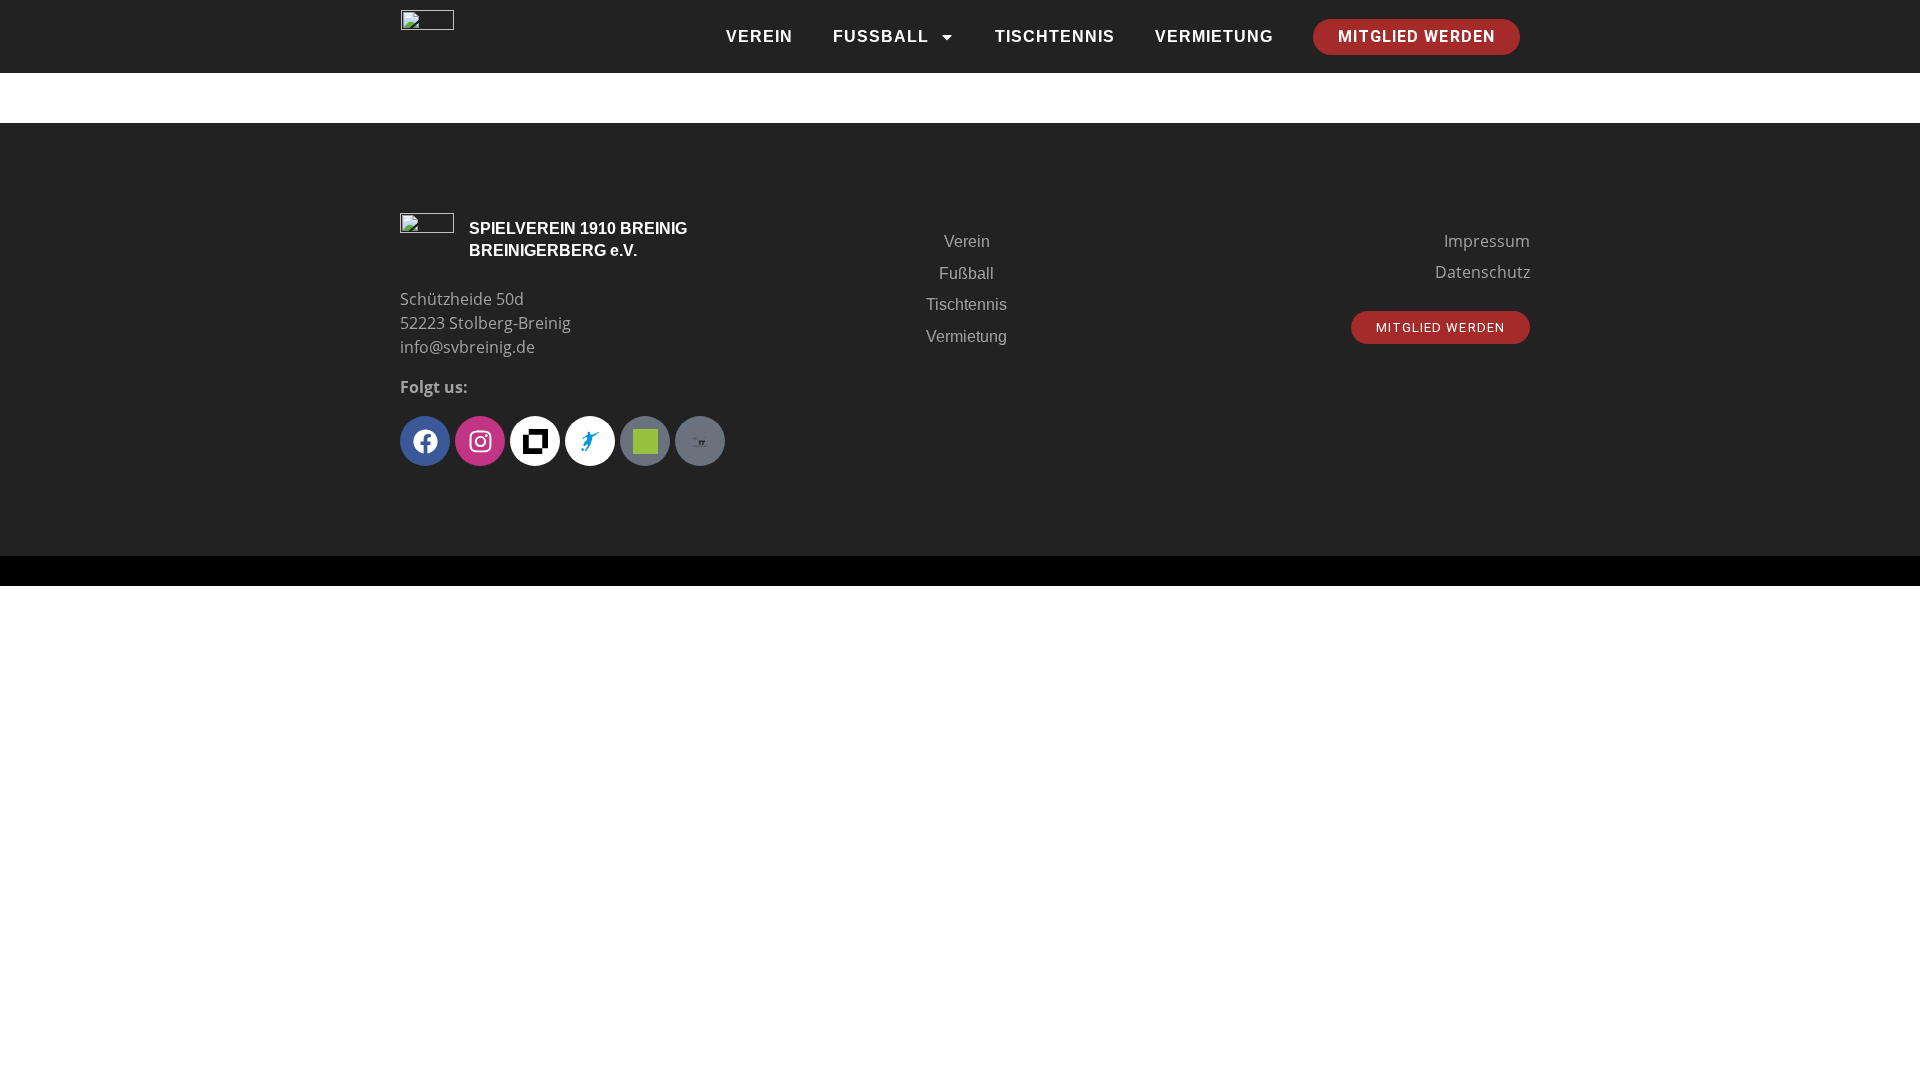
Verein (759, 36)
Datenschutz (1482, 272)
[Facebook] (425, 441)
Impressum (1487, 241)
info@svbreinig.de (467, 347)
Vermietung (1214, 36)
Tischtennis (1055, 36)
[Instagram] (480, 441)
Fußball (881, 36)
